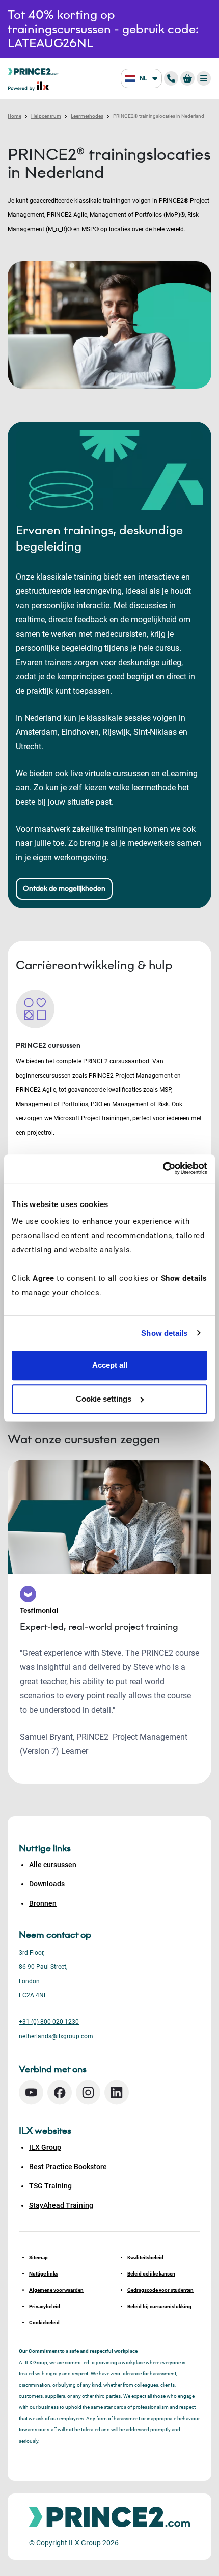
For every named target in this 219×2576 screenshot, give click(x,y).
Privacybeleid (45, 2306)
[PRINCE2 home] (34, 71)
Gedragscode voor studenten (160, 2290)
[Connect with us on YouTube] (31, 2092)
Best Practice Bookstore (68, 2167)
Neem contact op (55, 1935)
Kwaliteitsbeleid (145, 2257)
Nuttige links (44, 2274)
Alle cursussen (53, 1865)
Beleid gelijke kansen (151, 2274)
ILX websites (45, 2131)
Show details (164, 1333)
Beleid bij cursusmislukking (159, 2306)
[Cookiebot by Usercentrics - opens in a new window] (163, 1168)
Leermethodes (87, 116)
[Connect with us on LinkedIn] (117, 2092)
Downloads (47, 1884)
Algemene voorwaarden (56, 2290)
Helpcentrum (46, 116)
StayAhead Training (61, 2205)
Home (15, 116)
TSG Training (50, 2186)
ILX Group (45, 2147)
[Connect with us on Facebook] (60, 2092)
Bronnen (43, 1903)
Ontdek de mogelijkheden (64, 888)
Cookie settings (104, 1399)
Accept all (110, 1365)
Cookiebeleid (44, 2323)
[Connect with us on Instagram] (88, 2092)
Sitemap (38, 2257)
